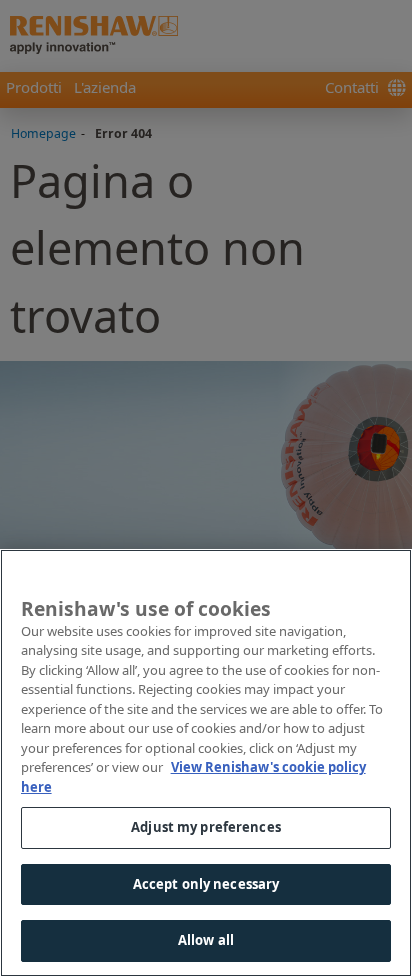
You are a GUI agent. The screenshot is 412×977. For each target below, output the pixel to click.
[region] (206, 763)
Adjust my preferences (206, 827)
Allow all (206, 940)
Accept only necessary (206, 884)
